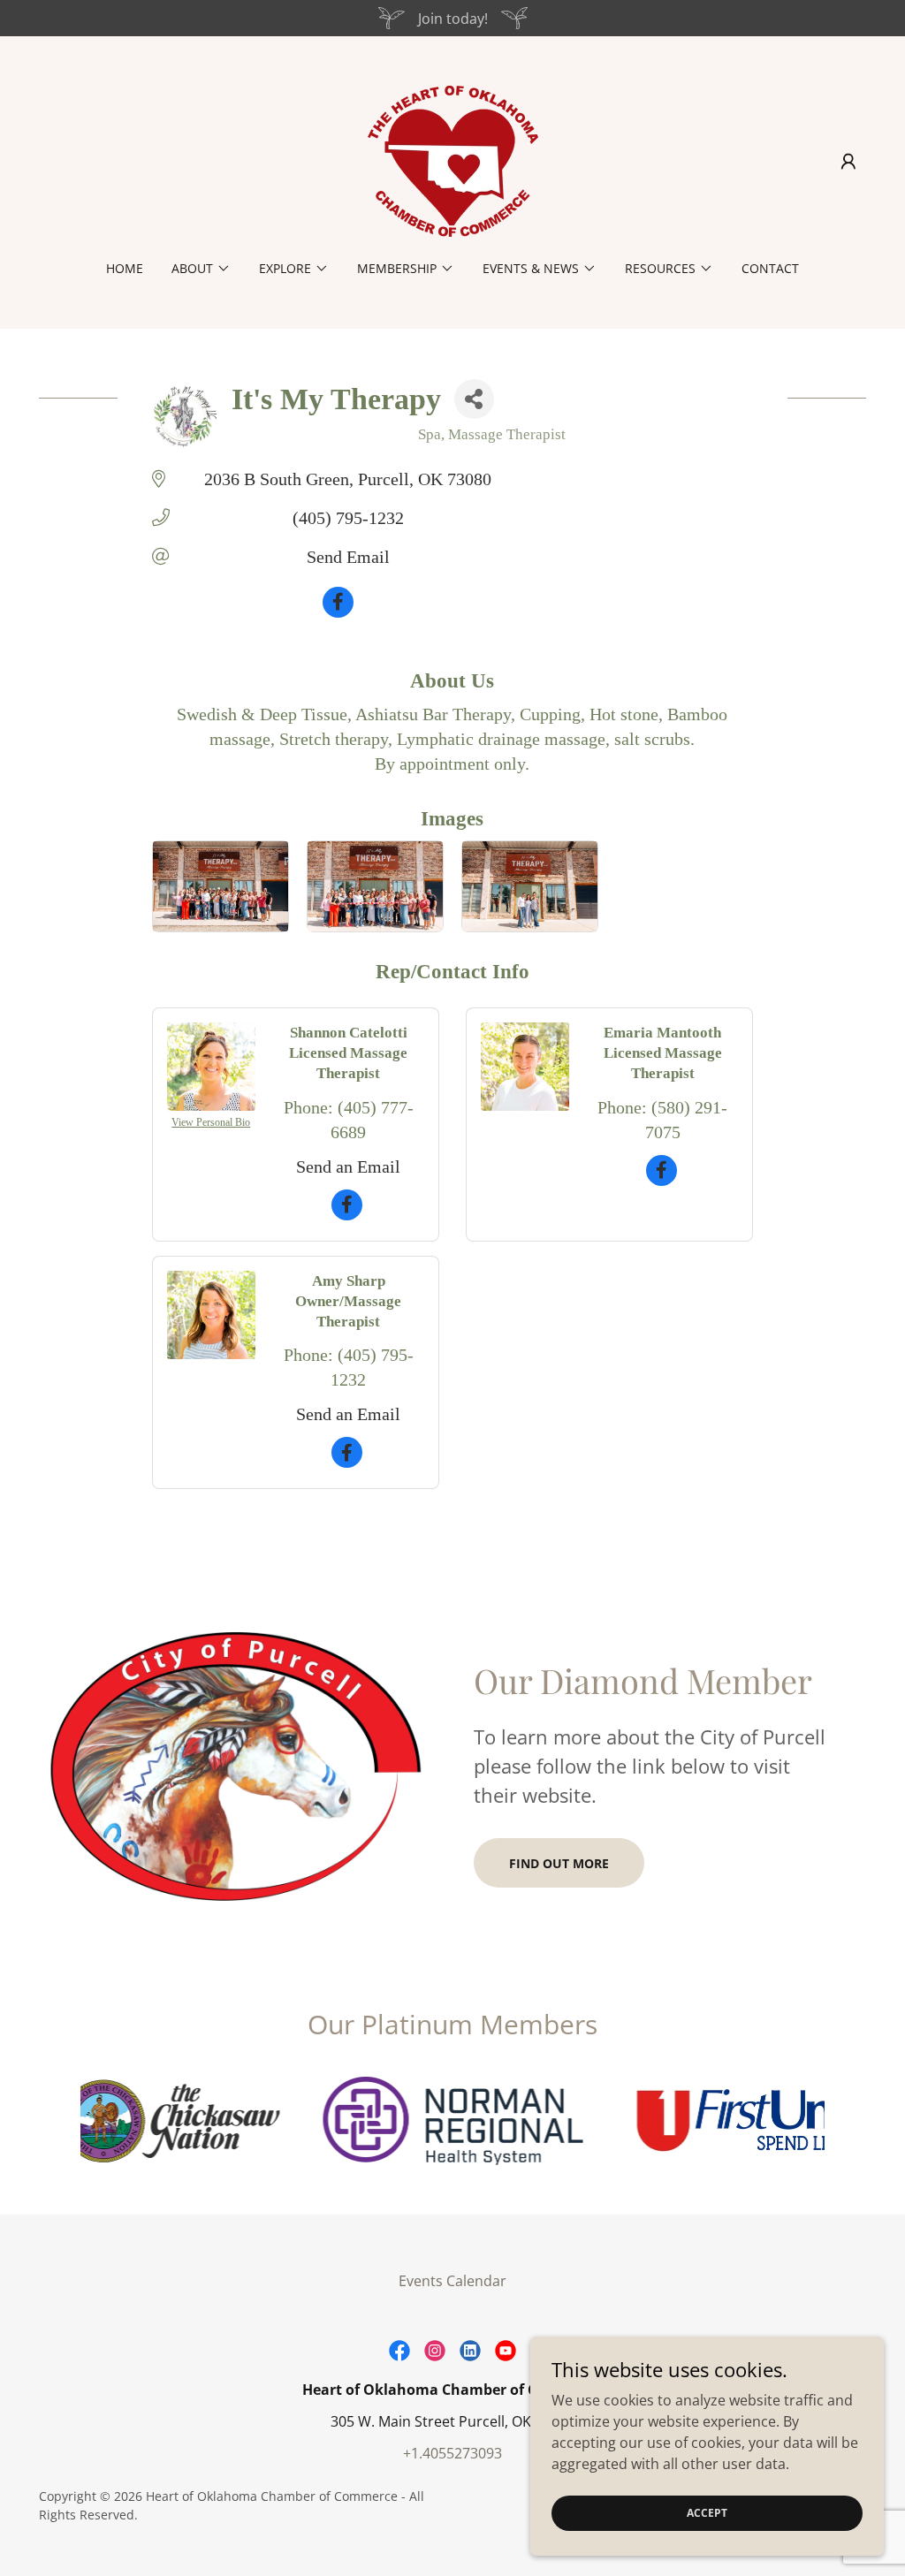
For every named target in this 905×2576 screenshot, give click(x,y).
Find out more (559, 1863)
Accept (707, 2513)
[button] (848, 162)
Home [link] (125, 268)
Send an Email (348, 1166)
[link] (452, 160)
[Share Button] (474, 399)
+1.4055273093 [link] (452, 2453)
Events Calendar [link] (452, 2281)
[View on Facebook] (338, 612)
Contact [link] (770, 268)
